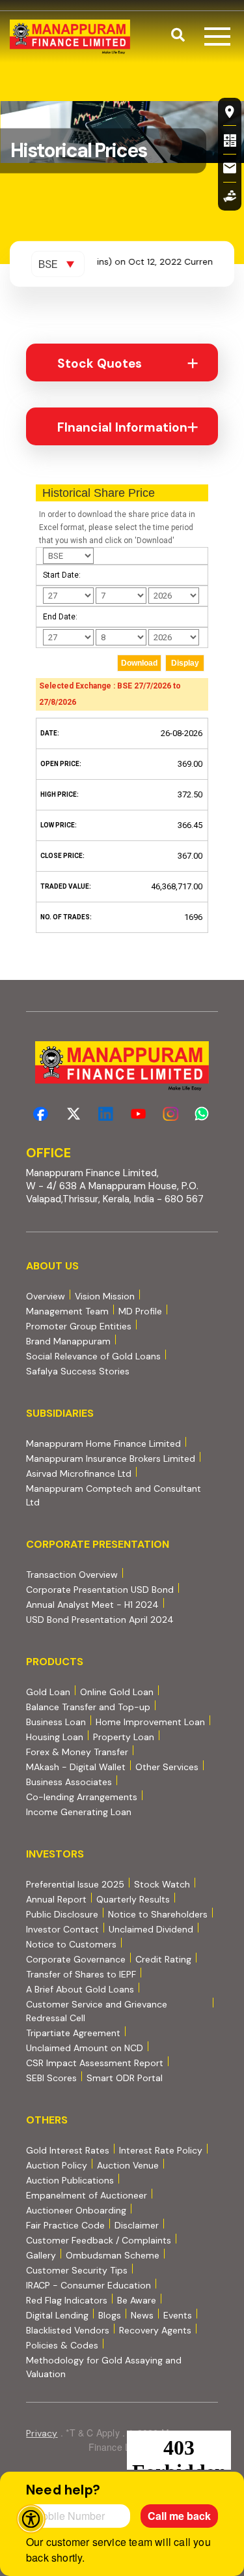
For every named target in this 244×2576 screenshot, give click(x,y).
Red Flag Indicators (67, 2300)
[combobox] (58, 264)
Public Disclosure (62, 1914)
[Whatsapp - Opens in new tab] (204, 1114)
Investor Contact (62, 1929)
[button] (178, 37)
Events (178, 2315)
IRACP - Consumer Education (88, 2285)
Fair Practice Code (65, 2225)
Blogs (110, 2315)
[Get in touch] (230, 168)
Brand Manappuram (68, 1341)
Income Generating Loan (79, 1812)
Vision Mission (105, 1296)
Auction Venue (128, 2165)
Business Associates (69, 1782)
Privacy (42, 2433)
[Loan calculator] (230, 140)
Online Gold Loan (117, 1692)
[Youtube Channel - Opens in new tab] (138, 1114)
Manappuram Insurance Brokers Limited (111, 1458)
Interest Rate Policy (161, 2150)
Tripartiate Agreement (73, 2033)
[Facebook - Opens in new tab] (41, 1114)
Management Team (67, 1311)
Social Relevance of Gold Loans (93, 1356)
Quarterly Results (133, 1899)
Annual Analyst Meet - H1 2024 (92, 1604)
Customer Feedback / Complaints (99, 2240)
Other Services (167, 1767)
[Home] (70, 37)
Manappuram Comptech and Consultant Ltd (114, 1495)
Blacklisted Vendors (68, 2330)
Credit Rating (163, 1959)
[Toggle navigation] (217, 37)
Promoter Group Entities (79, 1326)
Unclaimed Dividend (151, 1929)
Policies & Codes (62, 2345)
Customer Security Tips (77, 2270)
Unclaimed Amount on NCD (85, 2048)
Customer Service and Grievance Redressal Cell (97, 2011)
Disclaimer (137, 2225)
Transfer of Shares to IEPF (81, 1974)
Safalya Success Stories (78, 1371)
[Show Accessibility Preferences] (31, 2519)
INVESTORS (55, 1854)
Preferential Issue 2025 (75, 1884)
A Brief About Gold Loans (80, 1989)
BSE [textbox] (48, 264)
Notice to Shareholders (158, 1914)
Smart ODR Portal (125, 2078)
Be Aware (137, 2300)
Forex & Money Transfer (77, 1752)
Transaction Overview (72, 1574)
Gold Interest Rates (68, 2150)
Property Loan (124, 1737)
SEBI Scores (51, 2078)
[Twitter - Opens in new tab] (73, 1114)
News (142, 2315)
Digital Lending (57, 2315)
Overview (46, 1296)
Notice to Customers (71, 1944)
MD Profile (140, 1311)
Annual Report (56, 1899)
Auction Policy (57, 2165)
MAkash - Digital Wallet (76, 1767)
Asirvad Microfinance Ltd (79, 1473)
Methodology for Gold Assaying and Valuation (104, 2367)
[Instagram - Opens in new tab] (171, 1114)
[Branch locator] (230, 111)
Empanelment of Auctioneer (87, 2195)
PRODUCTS (55, 1662)
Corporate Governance (76, 1959)
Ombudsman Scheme (113, 2255)
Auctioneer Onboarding (76, 2210)
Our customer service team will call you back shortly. (118, 2550)
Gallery (41, 2255)
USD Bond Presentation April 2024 (100, 1619)
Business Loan (56, 1722)
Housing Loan (55, 1737)
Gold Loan (48, 1692)
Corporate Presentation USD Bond (100, 1589)
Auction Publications (70, 2180)
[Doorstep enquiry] (230, 196)
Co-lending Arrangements (82, 1797)
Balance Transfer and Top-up (88, 1707)
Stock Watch (162, 1884)
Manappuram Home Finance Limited (103, 1443)
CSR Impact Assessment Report (95, 2063)
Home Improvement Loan (150, 1722)
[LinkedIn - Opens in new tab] (106, 1114)
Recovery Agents (155, 2330)
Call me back (179, 2516)
